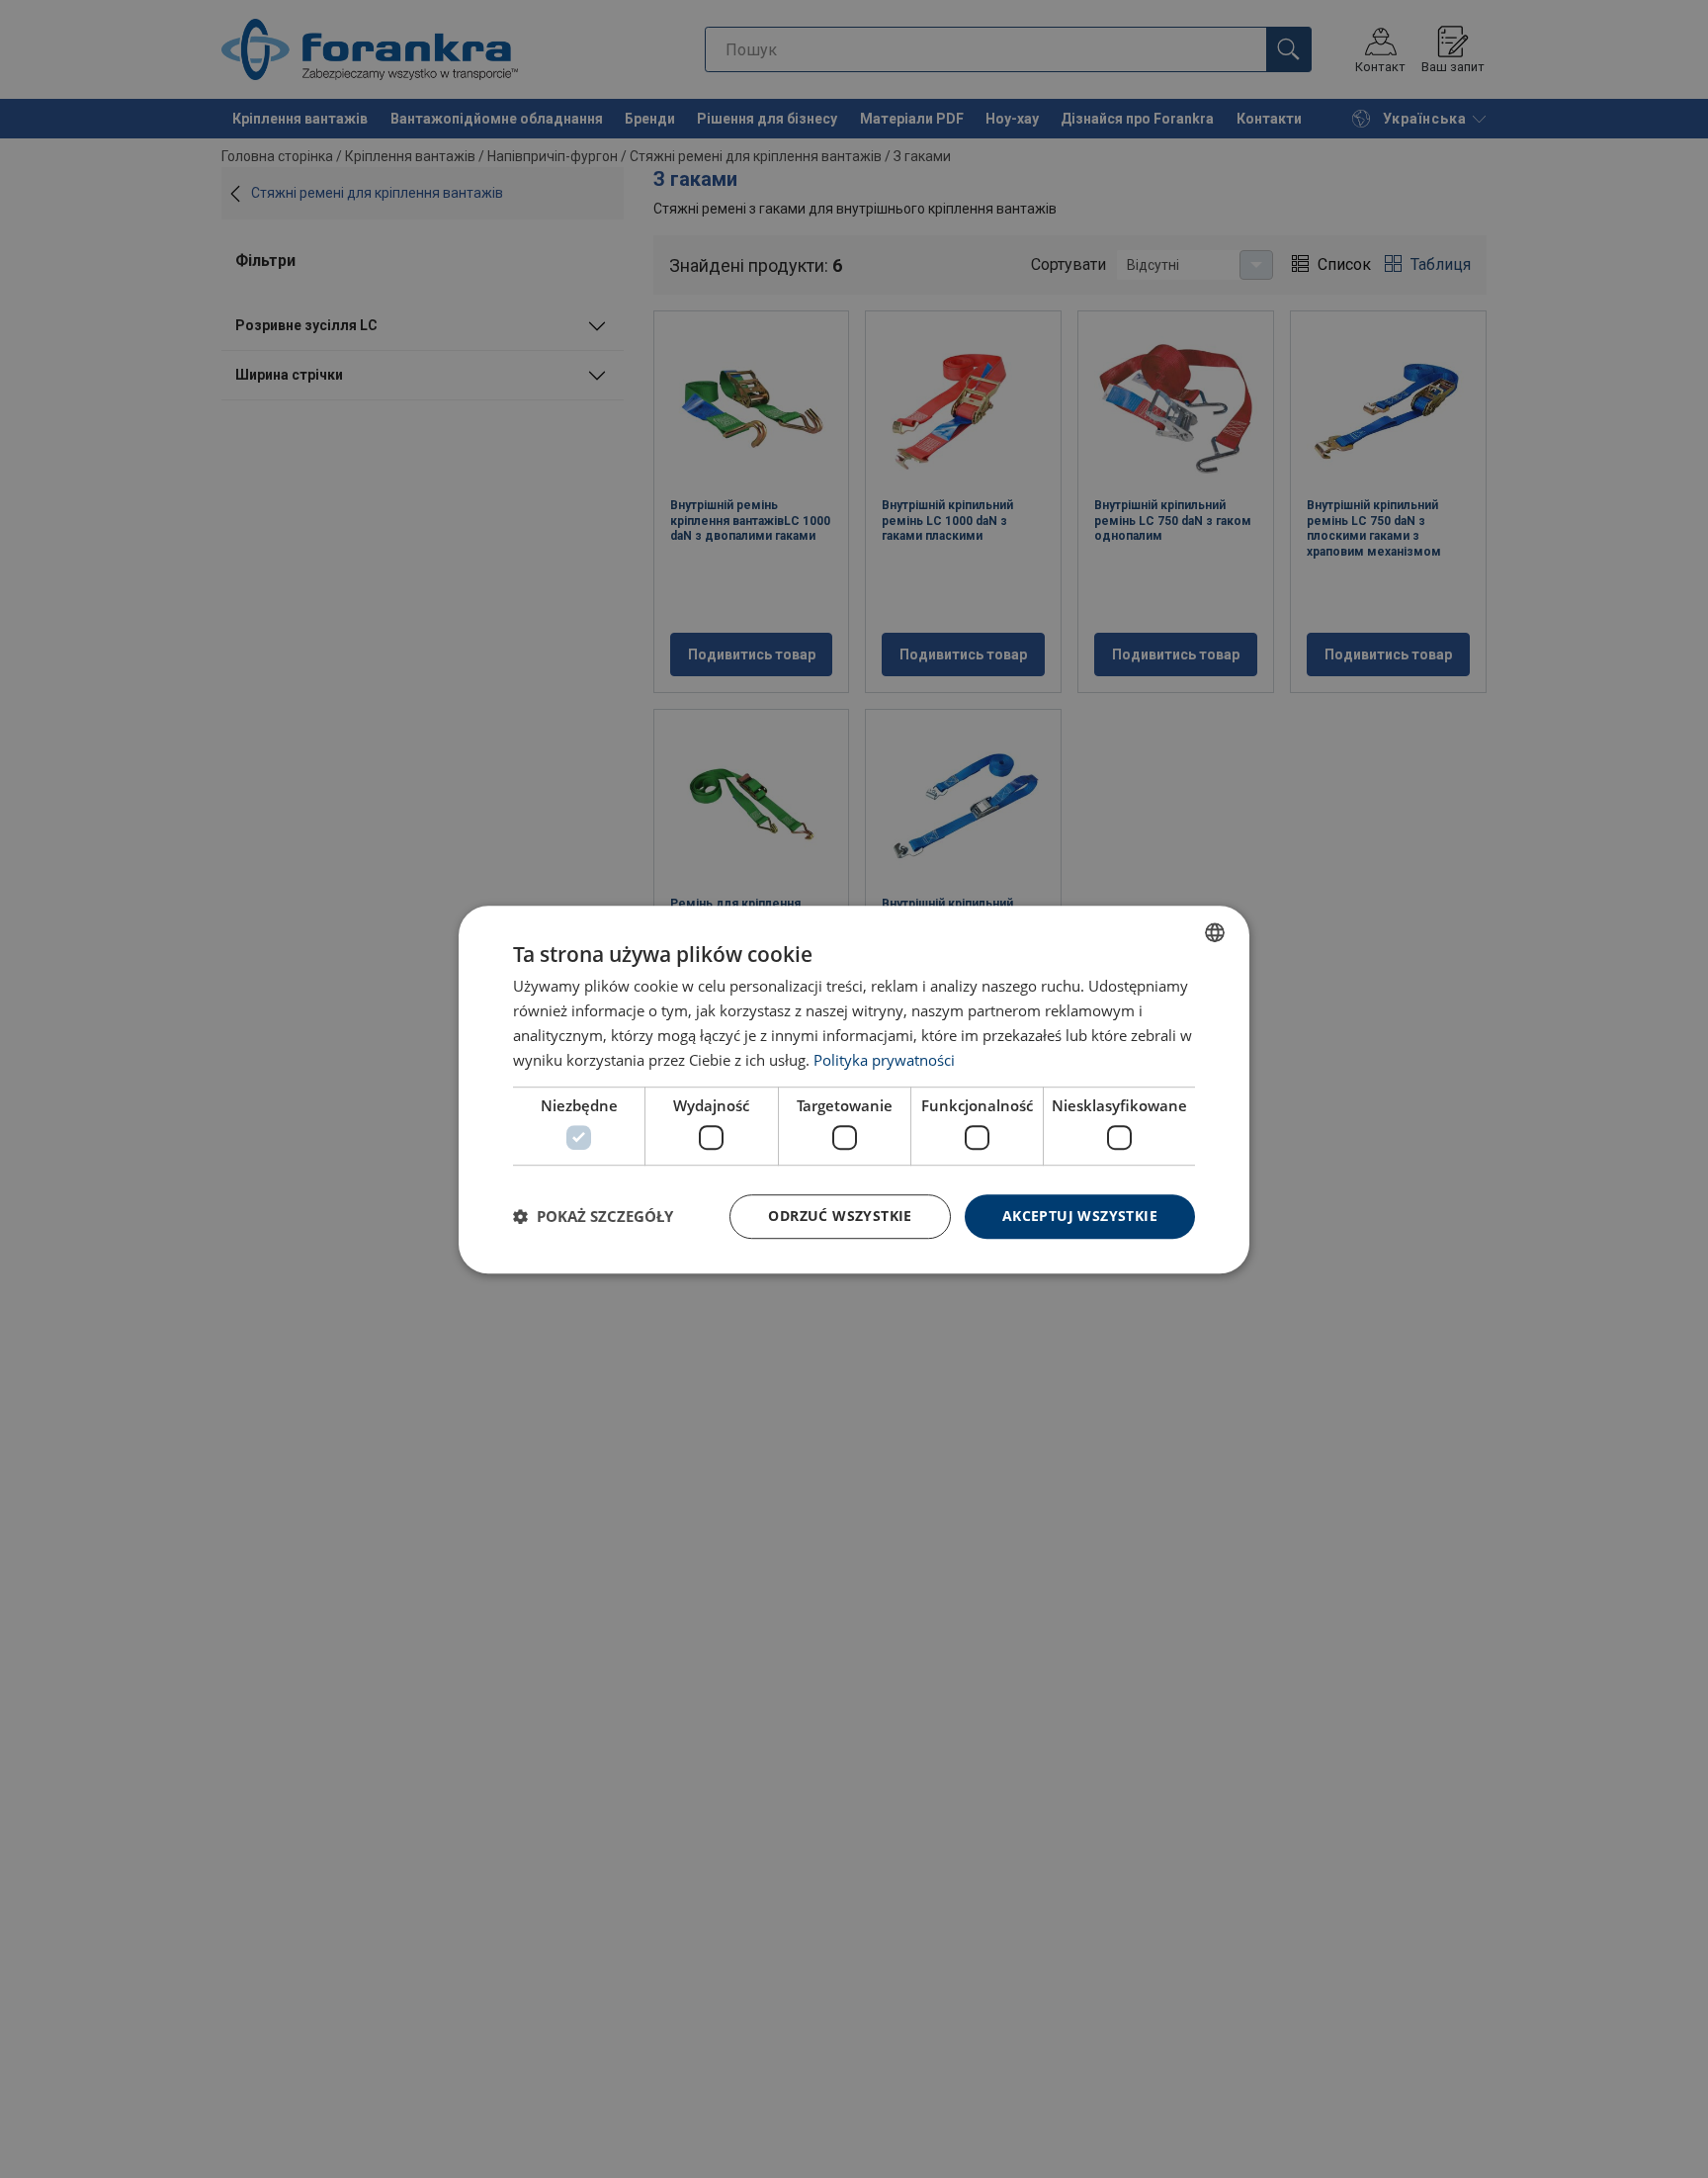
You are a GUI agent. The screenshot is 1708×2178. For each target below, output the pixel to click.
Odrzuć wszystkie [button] (840, 1216)
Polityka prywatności (884, 1059)
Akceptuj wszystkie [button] (1080, 1216)
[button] (593, 1216)
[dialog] (854, 1089)
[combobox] (1215, 932)
